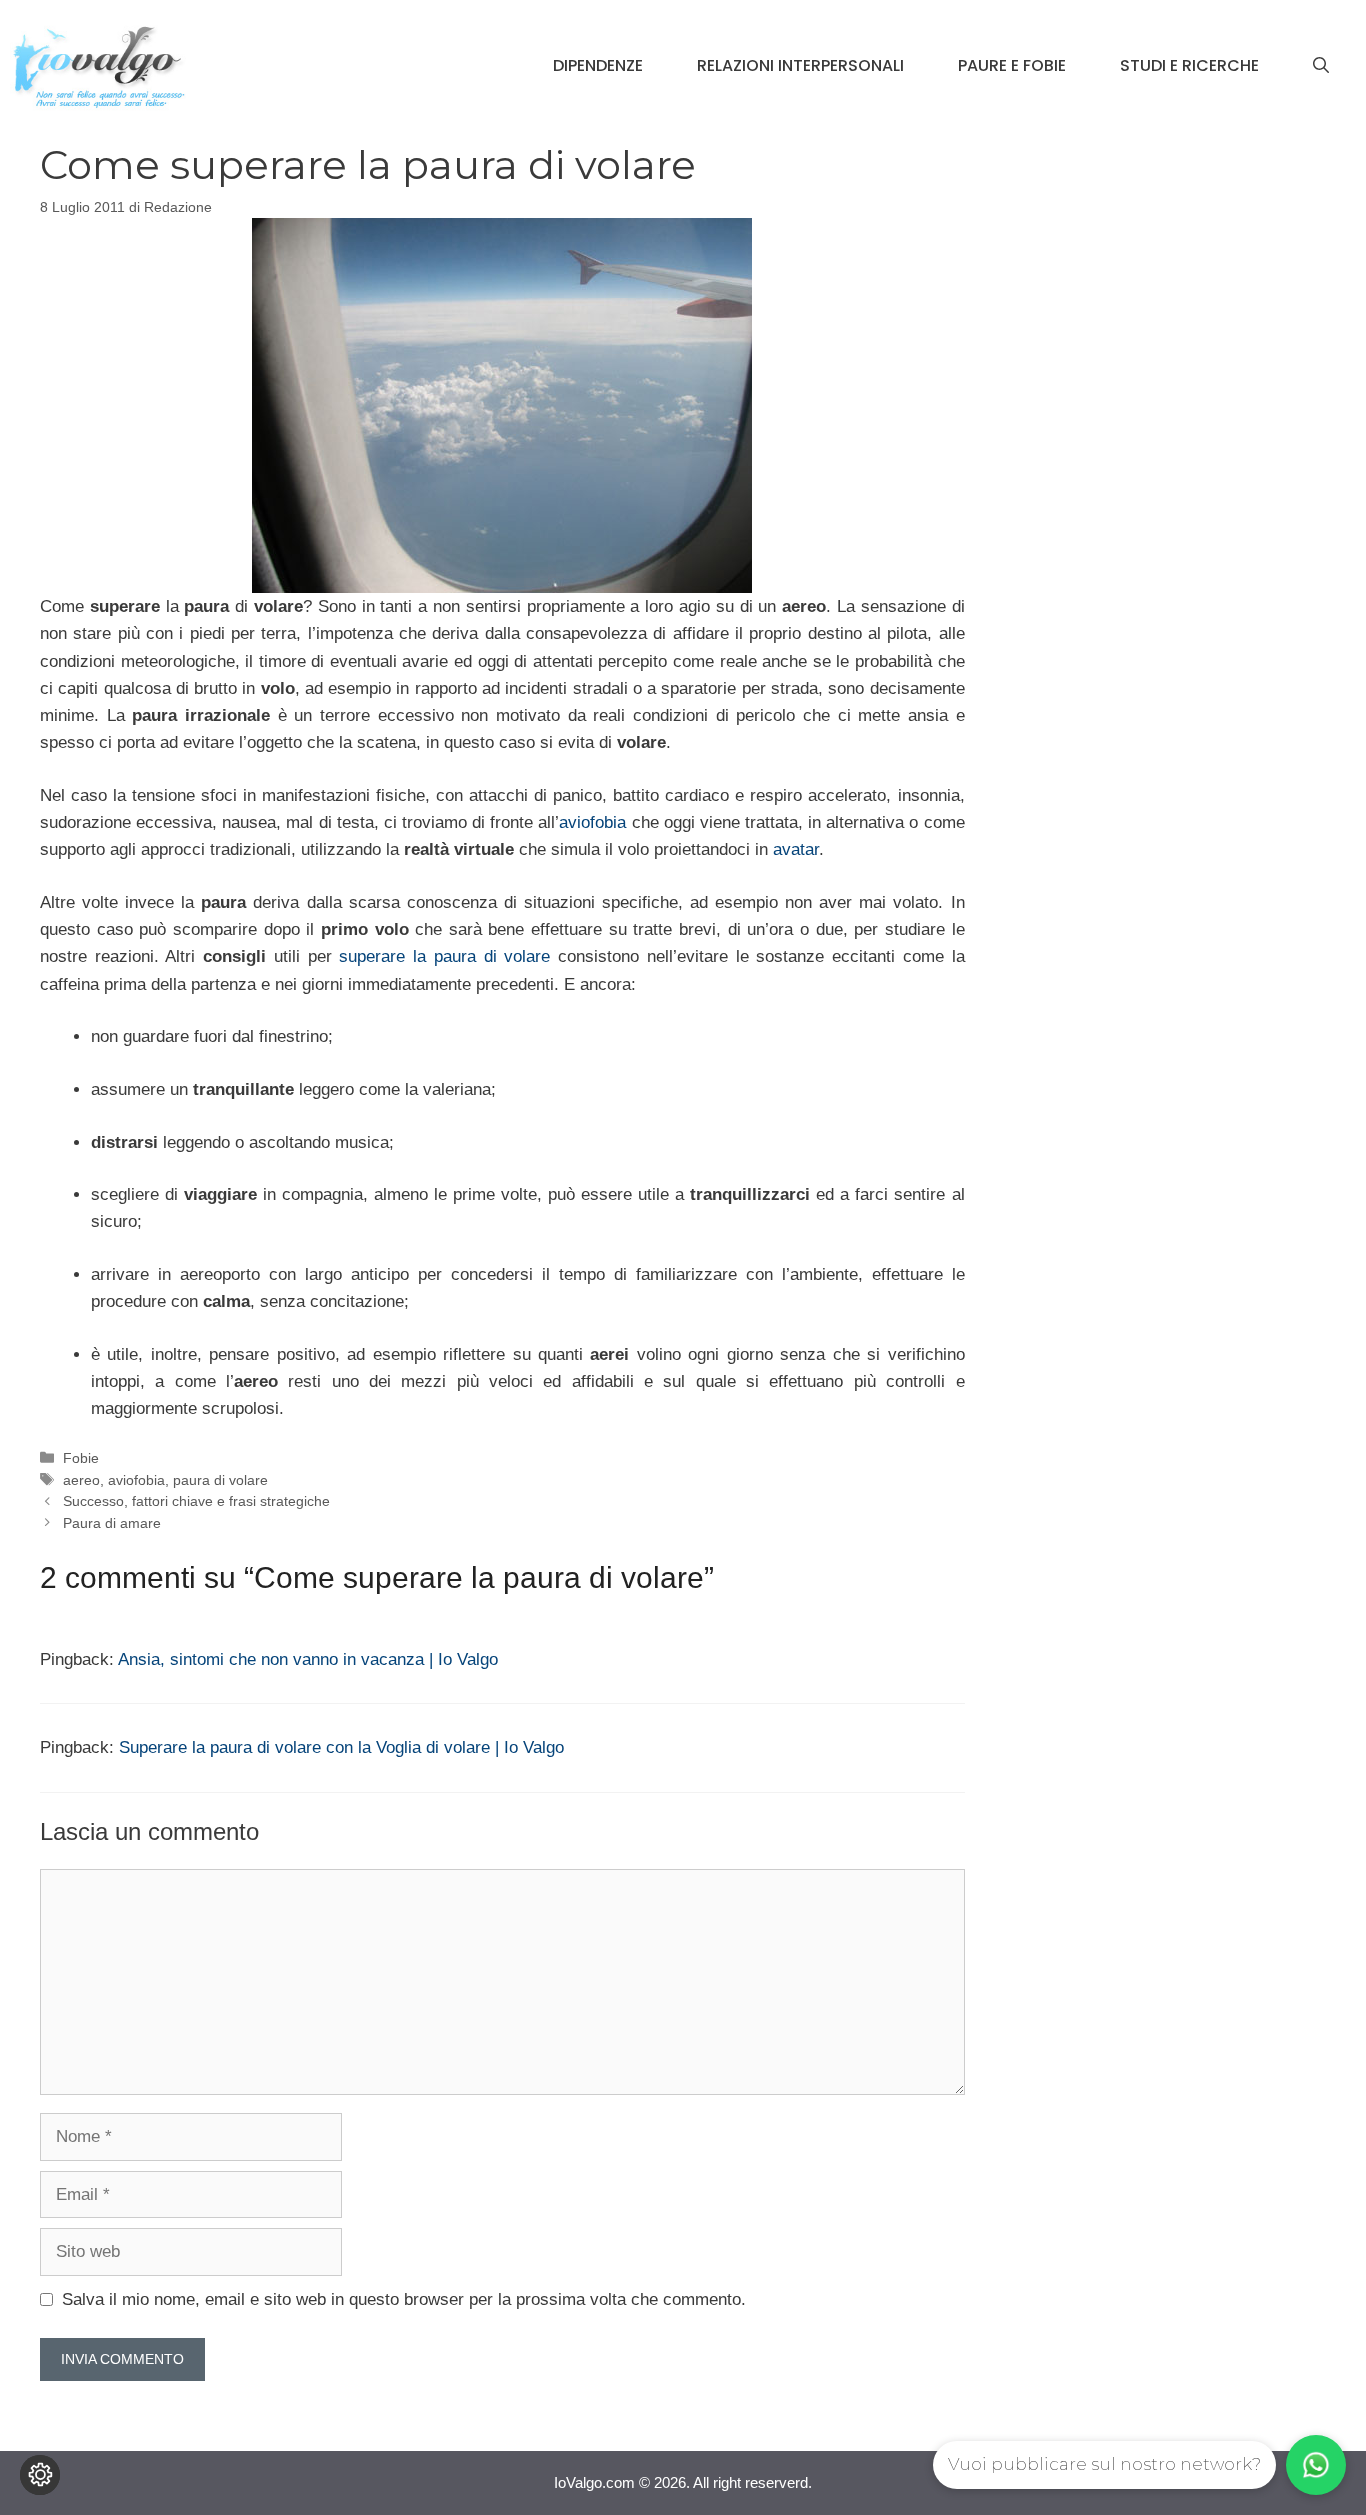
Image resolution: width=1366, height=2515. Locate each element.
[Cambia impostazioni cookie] (40, 2475)
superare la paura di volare (444, 956)
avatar (796, 849)
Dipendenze (598, 65)
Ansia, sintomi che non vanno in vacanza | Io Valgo (308, 1659)
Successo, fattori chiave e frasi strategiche (196, 1501)
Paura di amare (112, 1523)
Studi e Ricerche (1189, 65)
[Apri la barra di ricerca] (1321, 66)
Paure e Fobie (1012, 65)
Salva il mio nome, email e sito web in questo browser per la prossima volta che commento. (404, 2299)
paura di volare (220, 1480)
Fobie (81, 1458)
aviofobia (592, 822)
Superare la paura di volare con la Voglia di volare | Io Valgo (341, 1747)
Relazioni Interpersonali (800, 65)
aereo (81, 1480)
